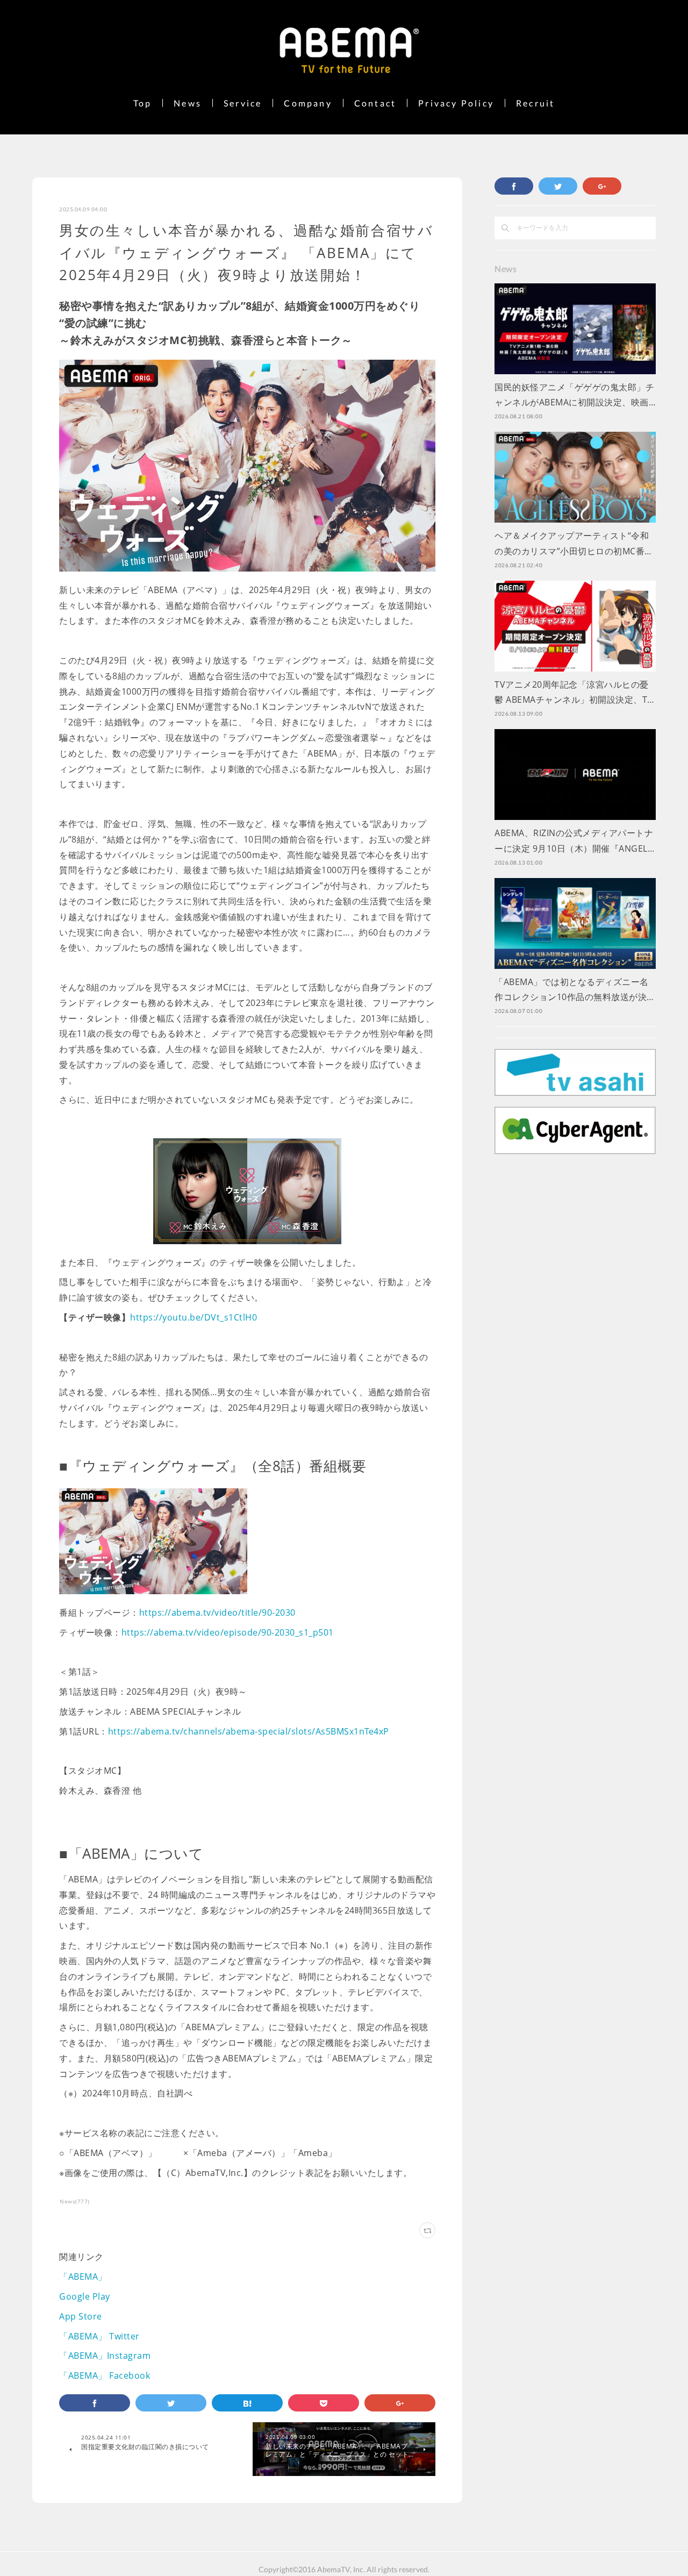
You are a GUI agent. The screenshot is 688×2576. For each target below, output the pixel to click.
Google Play (85, 2296)
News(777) (75, 2201)
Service (243, 103)
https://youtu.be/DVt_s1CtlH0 (193, 1317)
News (188, 103)
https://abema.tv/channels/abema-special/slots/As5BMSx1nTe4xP (249, 1731)
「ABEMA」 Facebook (105, 2375)
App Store (81, 2316)
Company (308, 103)
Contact (375, 103)
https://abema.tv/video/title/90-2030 (217, 1612)
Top (143, 103)
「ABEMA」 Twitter (99, 2336)
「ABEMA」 (83, 2277)
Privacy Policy (456, 103)
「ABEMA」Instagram (105, 2356)
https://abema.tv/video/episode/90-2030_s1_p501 (228, 1632)
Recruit (535, 103)
